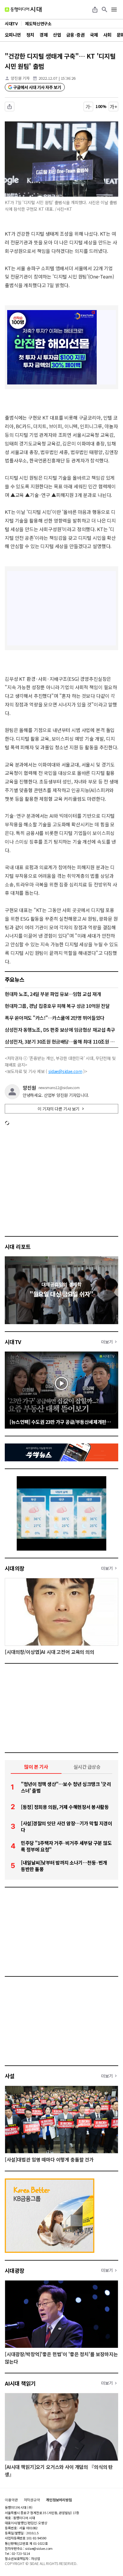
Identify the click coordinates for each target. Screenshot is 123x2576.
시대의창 (15, 1568)
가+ (114, 107)
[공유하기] (95, 10)
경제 (43, 35)
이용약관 (11, 2500)
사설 (10, 2076)
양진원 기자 (20, 78)
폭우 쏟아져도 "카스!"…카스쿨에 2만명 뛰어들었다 (55, 1018)
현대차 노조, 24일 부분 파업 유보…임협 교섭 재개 (53, 994)
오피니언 (13, 35)
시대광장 (15, 2270)
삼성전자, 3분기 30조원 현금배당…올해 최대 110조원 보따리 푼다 (61, 1041)
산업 (57, 35)
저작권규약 (32, 2500)
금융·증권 (75, 35)
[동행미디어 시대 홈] (23, 10)
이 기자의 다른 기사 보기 (59, 1109)
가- (89, 107)
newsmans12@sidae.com (59, 1088)
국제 (94, 35)
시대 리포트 (18, 1246)
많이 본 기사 (36, 1767)
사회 (107, 35)
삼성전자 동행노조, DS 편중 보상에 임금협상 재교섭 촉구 (60, 1030)
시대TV (13, 1342)
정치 (30, 35)
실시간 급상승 (87, 1767)
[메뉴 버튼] (114, 10)
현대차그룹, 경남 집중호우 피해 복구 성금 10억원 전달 (57, 1006)
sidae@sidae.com (65, 1071)
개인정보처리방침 (59, 2500)
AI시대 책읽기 (20, 2383)
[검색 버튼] (104, 10)
